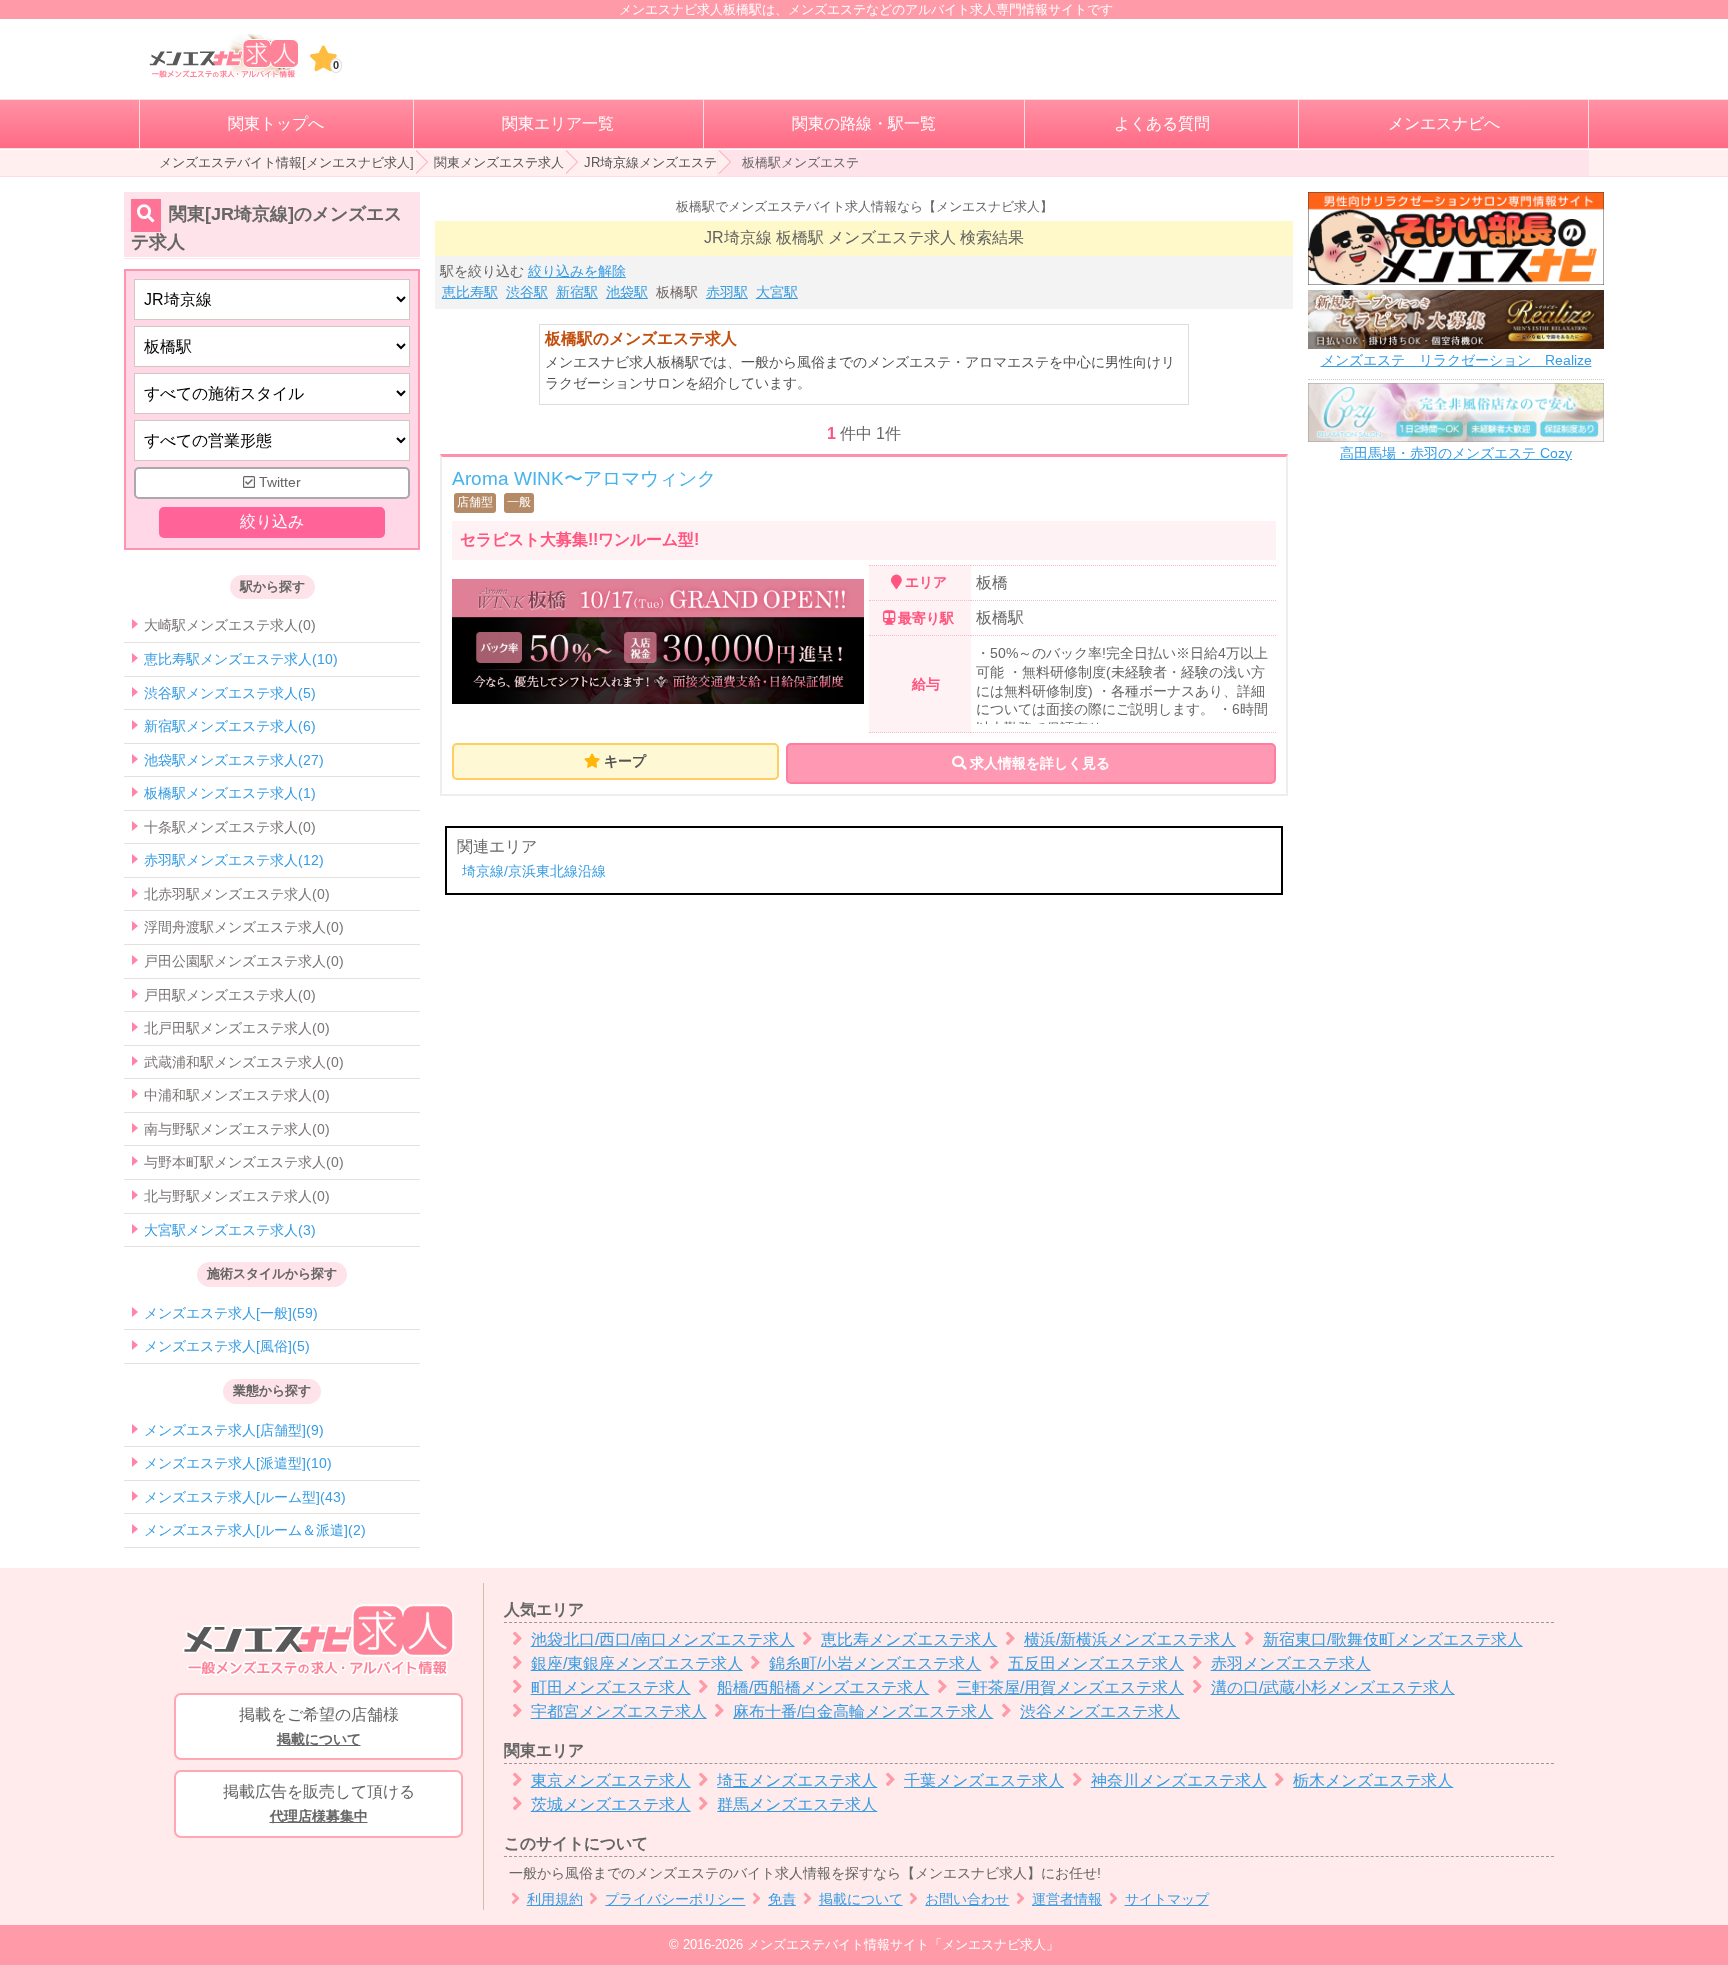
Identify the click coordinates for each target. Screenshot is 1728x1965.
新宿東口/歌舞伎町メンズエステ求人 (1393, 1639)
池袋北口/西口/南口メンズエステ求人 (663, 1639)
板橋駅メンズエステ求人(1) (230, 793)
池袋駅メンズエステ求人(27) (234, 760)
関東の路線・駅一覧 (864, 123)
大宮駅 (777, 292)
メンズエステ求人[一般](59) (231, 1313)
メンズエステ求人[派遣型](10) (238, 1463)
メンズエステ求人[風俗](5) (227, 1346)
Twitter (278, 482)
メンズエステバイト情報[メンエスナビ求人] (286, 162)
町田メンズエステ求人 (611, 1687)
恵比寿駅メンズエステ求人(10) (241, 659)
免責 (782, 1899)
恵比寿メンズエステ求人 (909, 1639)
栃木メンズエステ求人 (1373, 1780)
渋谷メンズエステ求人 (1100, 1711)
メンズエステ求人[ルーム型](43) (245, 1497)
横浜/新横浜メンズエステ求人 (1130, 1639)
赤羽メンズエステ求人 (1291, 1663)
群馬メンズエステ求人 (797, 1804)
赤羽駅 (727, 292)
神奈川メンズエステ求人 (1179, 1780)
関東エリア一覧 (558, 123)
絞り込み (272, 521)
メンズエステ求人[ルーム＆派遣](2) (255, 1530)
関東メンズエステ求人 (499, 162)
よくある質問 (1162, 123)
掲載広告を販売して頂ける (319, 1803)
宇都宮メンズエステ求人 (619, 1711)
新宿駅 (577, 292)
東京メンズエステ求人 (611, 1780)
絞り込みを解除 (577, 271)
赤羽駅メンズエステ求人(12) (234, 860)
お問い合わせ (967, 1899)
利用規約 (555, 1899)
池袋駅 (627, 292)
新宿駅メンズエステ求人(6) (230, 726)
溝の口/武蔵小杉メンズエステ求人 (1333, 1687)
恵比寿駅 (470, 292)
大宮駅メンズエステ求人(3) (230, 1230)
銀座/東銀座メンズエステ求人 (637, 1663)
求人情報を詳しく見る (1038, 763)
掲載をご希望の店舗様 (319, 1726)
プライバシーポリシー (675, 1899)
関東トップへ (276, 123)
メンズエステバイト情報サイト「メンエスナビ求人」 (903, 1944)
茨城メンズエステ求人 (611, 1804)
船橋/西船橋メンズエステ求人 (823, 1687)
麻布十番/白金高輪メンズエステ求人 (863, 1711)
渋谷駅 (527, 292)
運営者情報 (1067, 1899)
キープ (625, 761)
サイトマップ (1167, 1899)
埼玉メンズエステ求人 (797, 1780)
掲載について (861, 1899)
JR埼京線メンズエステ (650, 162)
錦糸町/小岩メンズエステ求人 (875, 1663)
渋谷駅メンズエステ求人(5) (230, 693)
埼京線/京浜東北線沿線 (534, 871)
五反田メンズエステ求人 (1096, 1663)
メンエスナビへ (1444, 123)
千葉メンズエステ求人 (984, 1780)
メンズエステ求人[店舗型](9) (234, 1430)
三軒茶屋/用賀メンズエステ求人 (1070, 1687)
